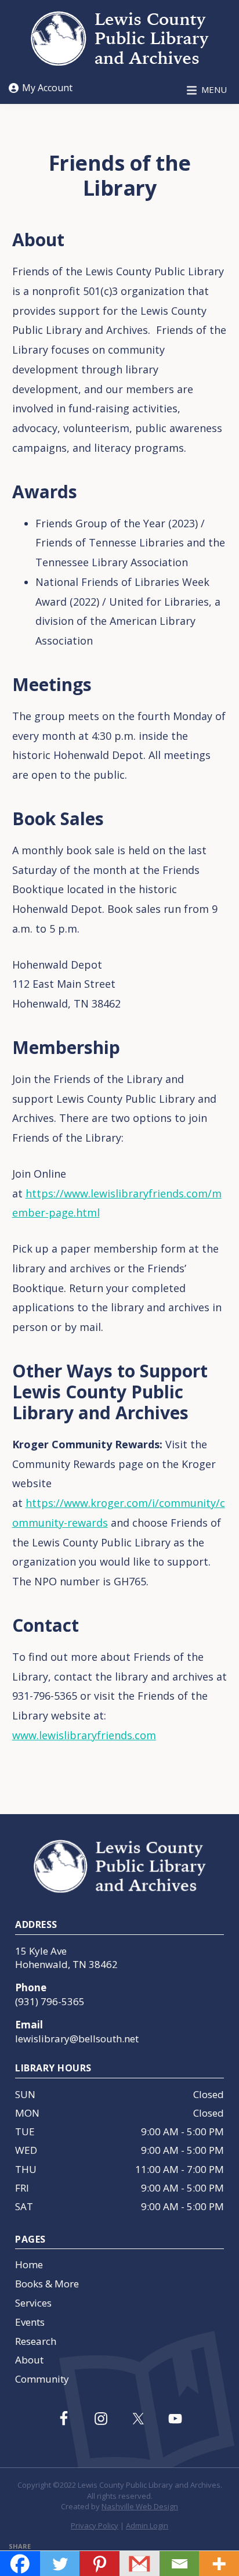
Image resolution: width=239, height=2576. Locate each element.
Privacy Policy (95, 2525)
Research (36, 2341)
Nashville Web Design (140, 2506)
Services (33, 2303)
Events (30, 2322)
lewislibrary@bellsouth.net (77, 2039)
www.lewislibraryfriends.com (84, 1735)
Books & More (47, 2284)
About (29, 2360)
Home (29, 2264)
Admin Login (147, 2525)
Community (42, 2379)
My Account (47, 88)
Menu (214, 89)
